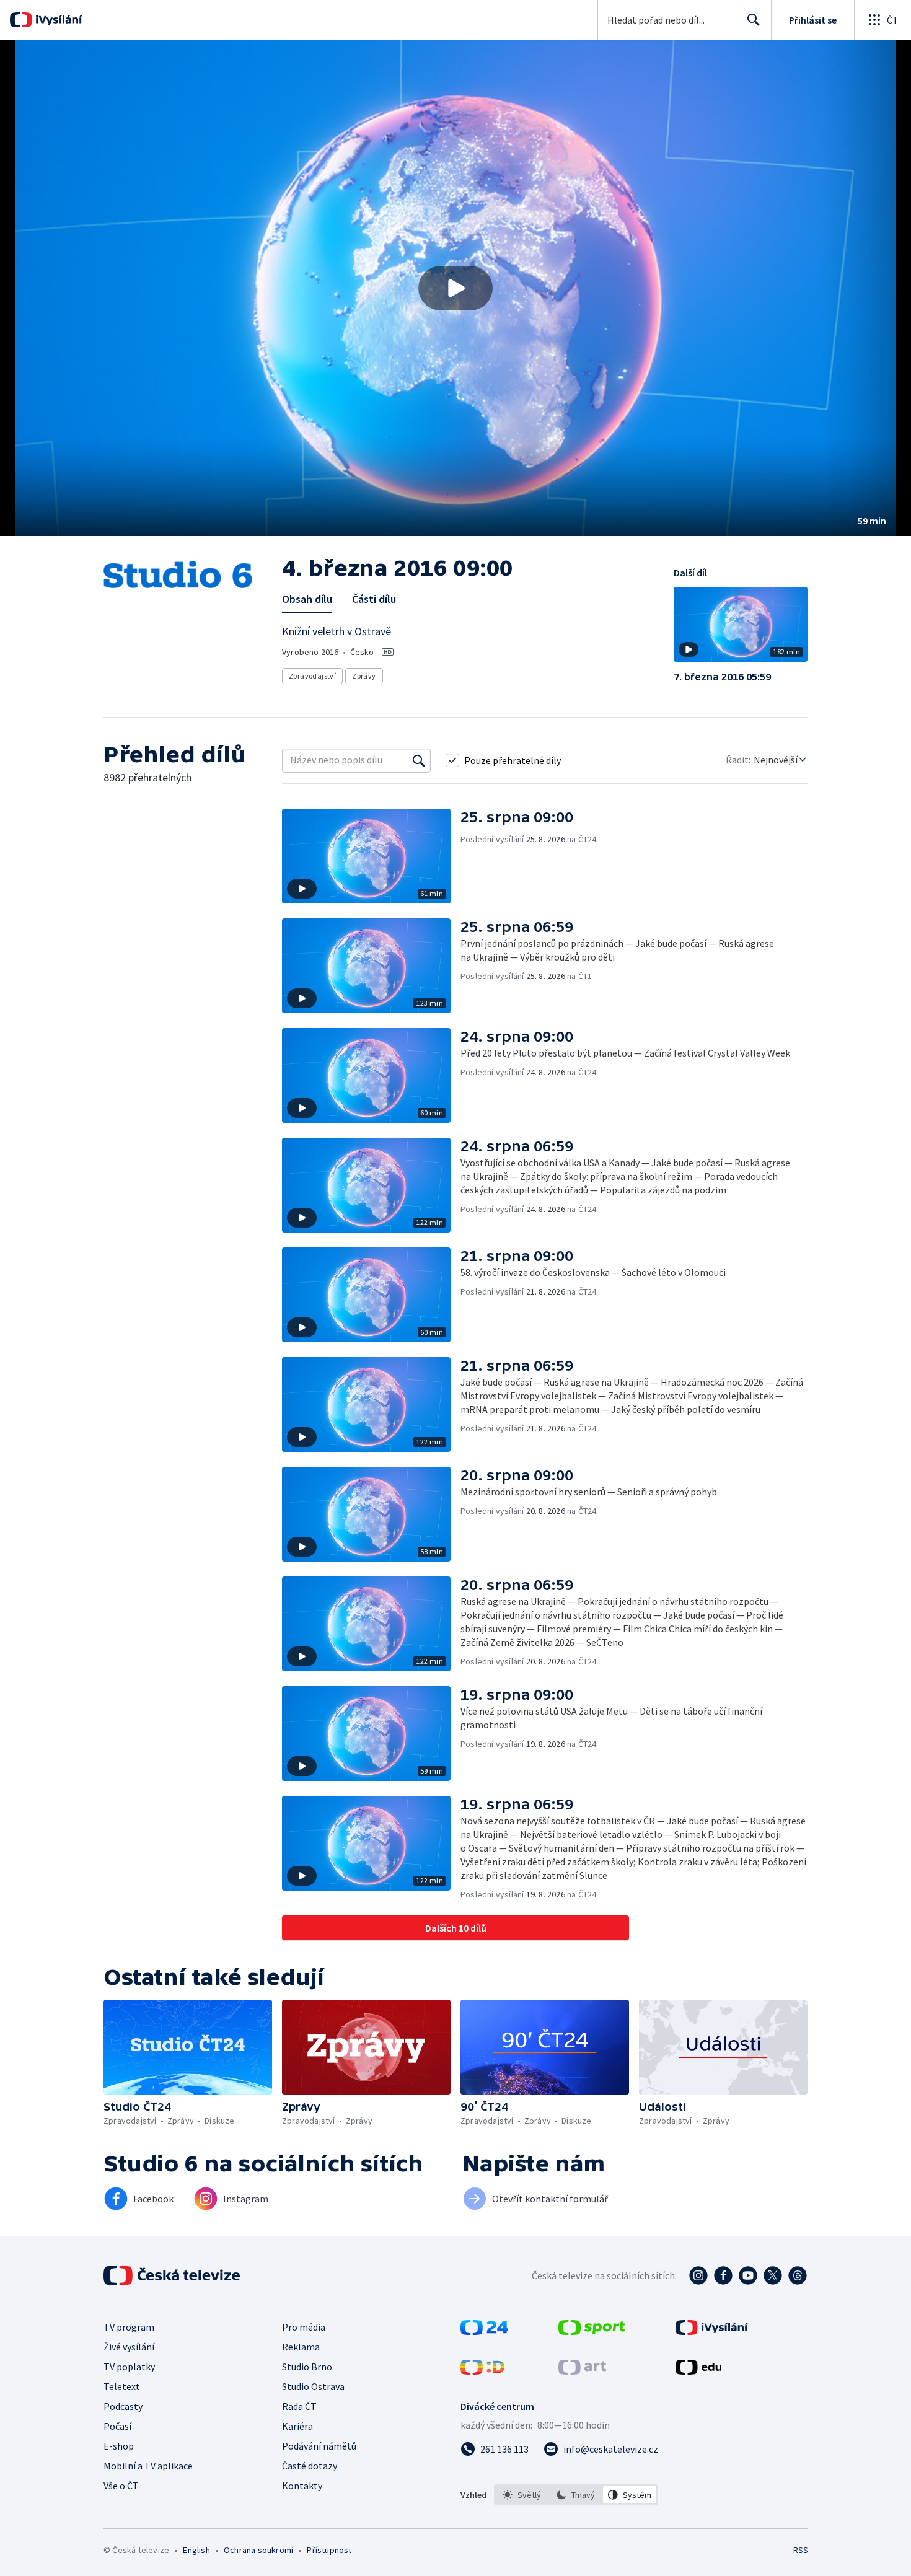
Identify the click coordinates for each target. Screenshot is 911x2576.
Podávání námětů (319, 2446)
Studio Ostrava (313, 2386)
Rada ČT (299, 2406)
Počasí (117, 2426)
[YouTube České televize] (748, 2275)
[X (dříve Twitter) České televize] (773, 2275)
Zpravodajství (312, 676)
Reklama (301, 2347)
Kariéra (297, 2426)
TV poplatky (129, 2367)
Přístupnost (329, 2550)
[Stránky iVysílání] (712, 2331)
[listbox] (576, 2495)
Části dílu (374, 599)
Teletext (122, 2386)
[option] (522, 2495)
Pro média (304, 2327)
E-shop (119, 2446)
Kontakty (302, 2486)
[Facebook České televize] (723, 2275)
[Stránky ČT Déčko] (482, 2371)
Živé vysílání (129, 2347)
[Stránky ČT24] (484, 2331)
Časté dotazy (310, 2466)
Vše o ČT (121, 2486)
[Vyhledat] (419, 760)
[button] (455, 288)
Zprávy (364, 676)
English (196, 2550)
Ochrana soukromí (258, 2550)
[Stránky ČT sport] (592, 2331)
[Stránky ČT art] (582, 2371)
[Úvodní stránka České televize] (173, 2275)
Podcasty (123, 2406)
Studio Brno (307, 2367)
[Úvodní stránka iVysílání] (57, 20)
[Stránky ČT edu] (698, 2371)
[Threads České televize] (798, 2275)
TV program (129, 2327)
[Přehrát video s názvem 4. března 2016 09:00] (455, 288)
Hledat (754, 20)
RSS (801, 2550)
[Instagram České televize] (698, 2275)
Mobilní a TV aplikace (148, 2466)
